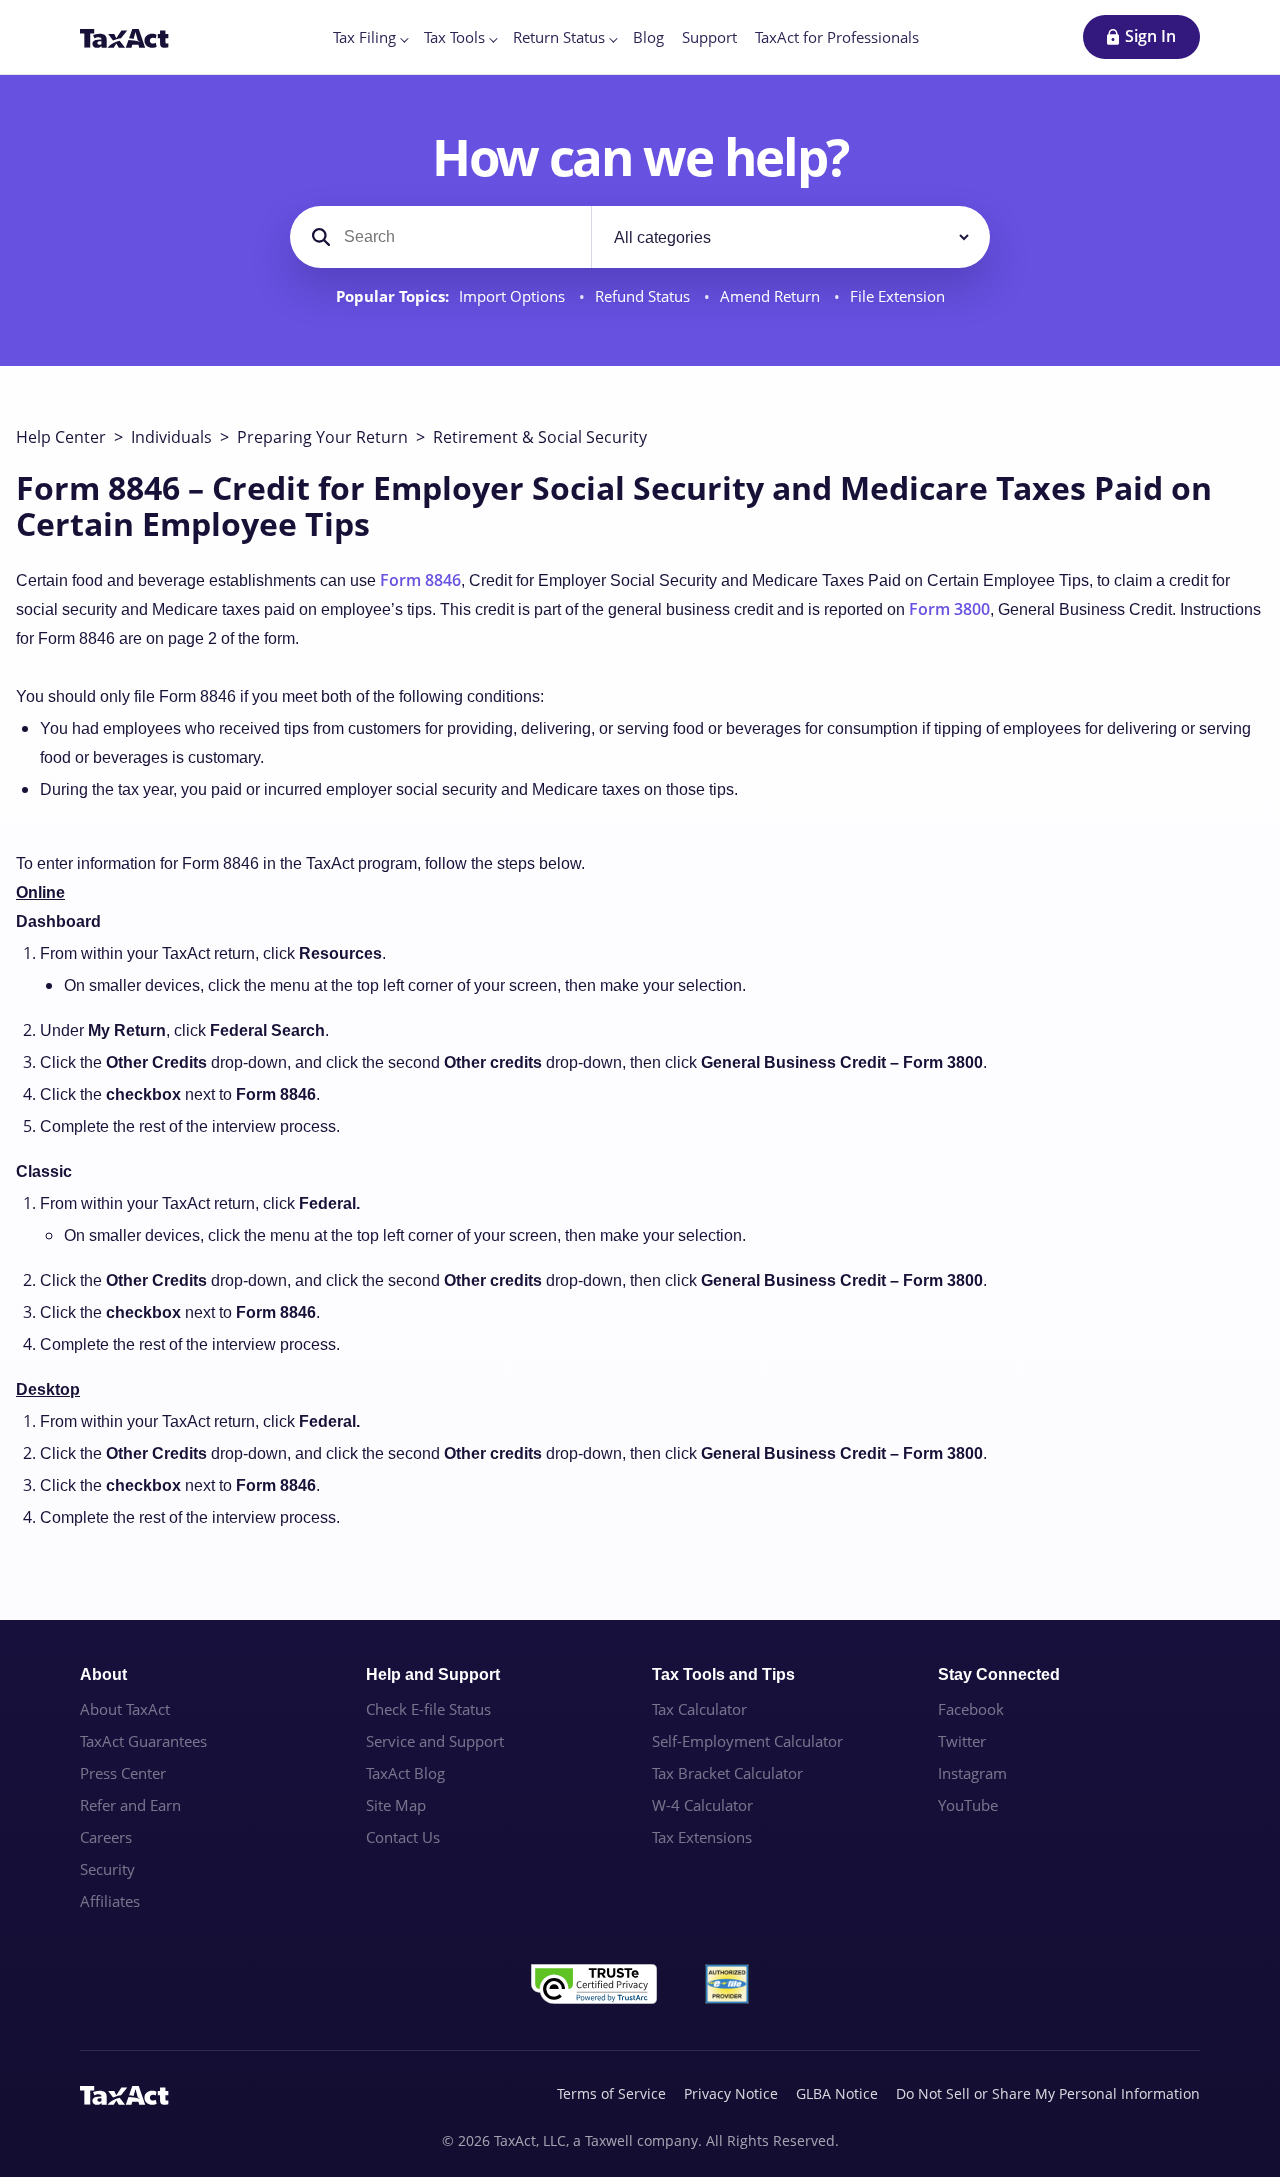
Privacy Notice (731, 2093)
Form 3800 (949, 609)
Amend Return (772, 296)
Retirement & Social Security (540, 437)
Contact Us (403, 1837)
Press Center (123, 1773)
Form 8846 (420, 580)
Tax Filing (364, 37)
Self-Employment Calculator (747, 1741)
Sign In (1150, 36)
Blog (648, 37)
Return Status (559, 37)
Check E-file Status (428, 1709)
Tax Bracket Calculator (727, 1773)
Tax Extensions (702, 1837)
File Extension (897, 296)
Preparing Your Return (322, 437)
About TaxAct (125, 1709)
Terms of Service (611, 2093)
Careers (106, 1837)
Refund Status (644, 296)
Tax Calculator (699, 1709)
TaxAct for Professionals (837, 37)
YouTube (968, 1805)
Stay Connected (999, 1674)
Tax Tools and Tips (723, 1674)
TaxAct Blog (405, 1773)
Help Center (61, 437)
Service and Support (435, 1741)
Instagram (972, 1773)
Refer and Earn (130, 1805)
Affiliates (110, 1901)
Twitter (962, 1741)
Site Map (396, 1805)
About (103, 1674)
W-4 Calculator (702, 1805)
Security (107, 1869)
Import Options (514, 296)
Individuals (171, 437)
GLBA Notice (837, 2093)
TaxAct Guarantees (143, 1741)
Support (709, 37)
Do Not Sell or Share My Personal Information (1048, 2093)
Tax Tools (454, 37)
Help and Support (433, 1674)
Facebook (971, 1709)
